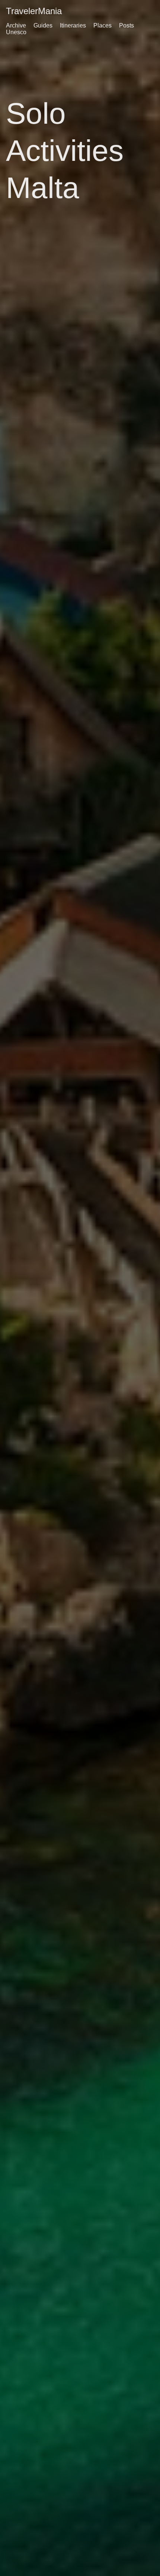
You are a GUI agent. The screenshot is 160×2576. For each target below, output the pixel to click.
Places (103, 25)
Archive (16, 25)
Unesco (16, 32)
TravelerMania (34, 11)
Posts (127, 25)
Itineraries (73, 25)
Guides (43, 25)
